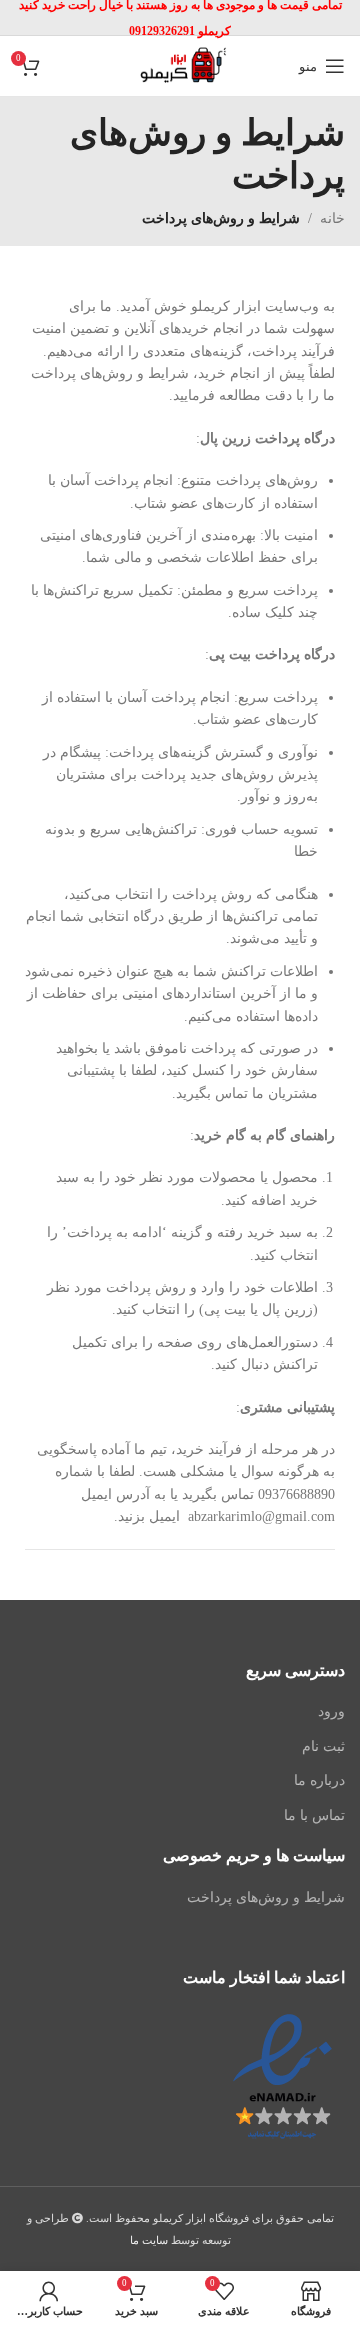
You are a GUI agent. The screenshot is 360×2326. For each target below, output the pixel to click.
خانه (332, 218)
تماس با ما (314, 1815)
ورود (331, 1711)
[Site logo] (180, 64)
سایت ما (149, 2240)
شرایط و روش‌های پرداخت (266, 1897)
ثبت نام (323, 1746)
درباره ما (319, 1780)
